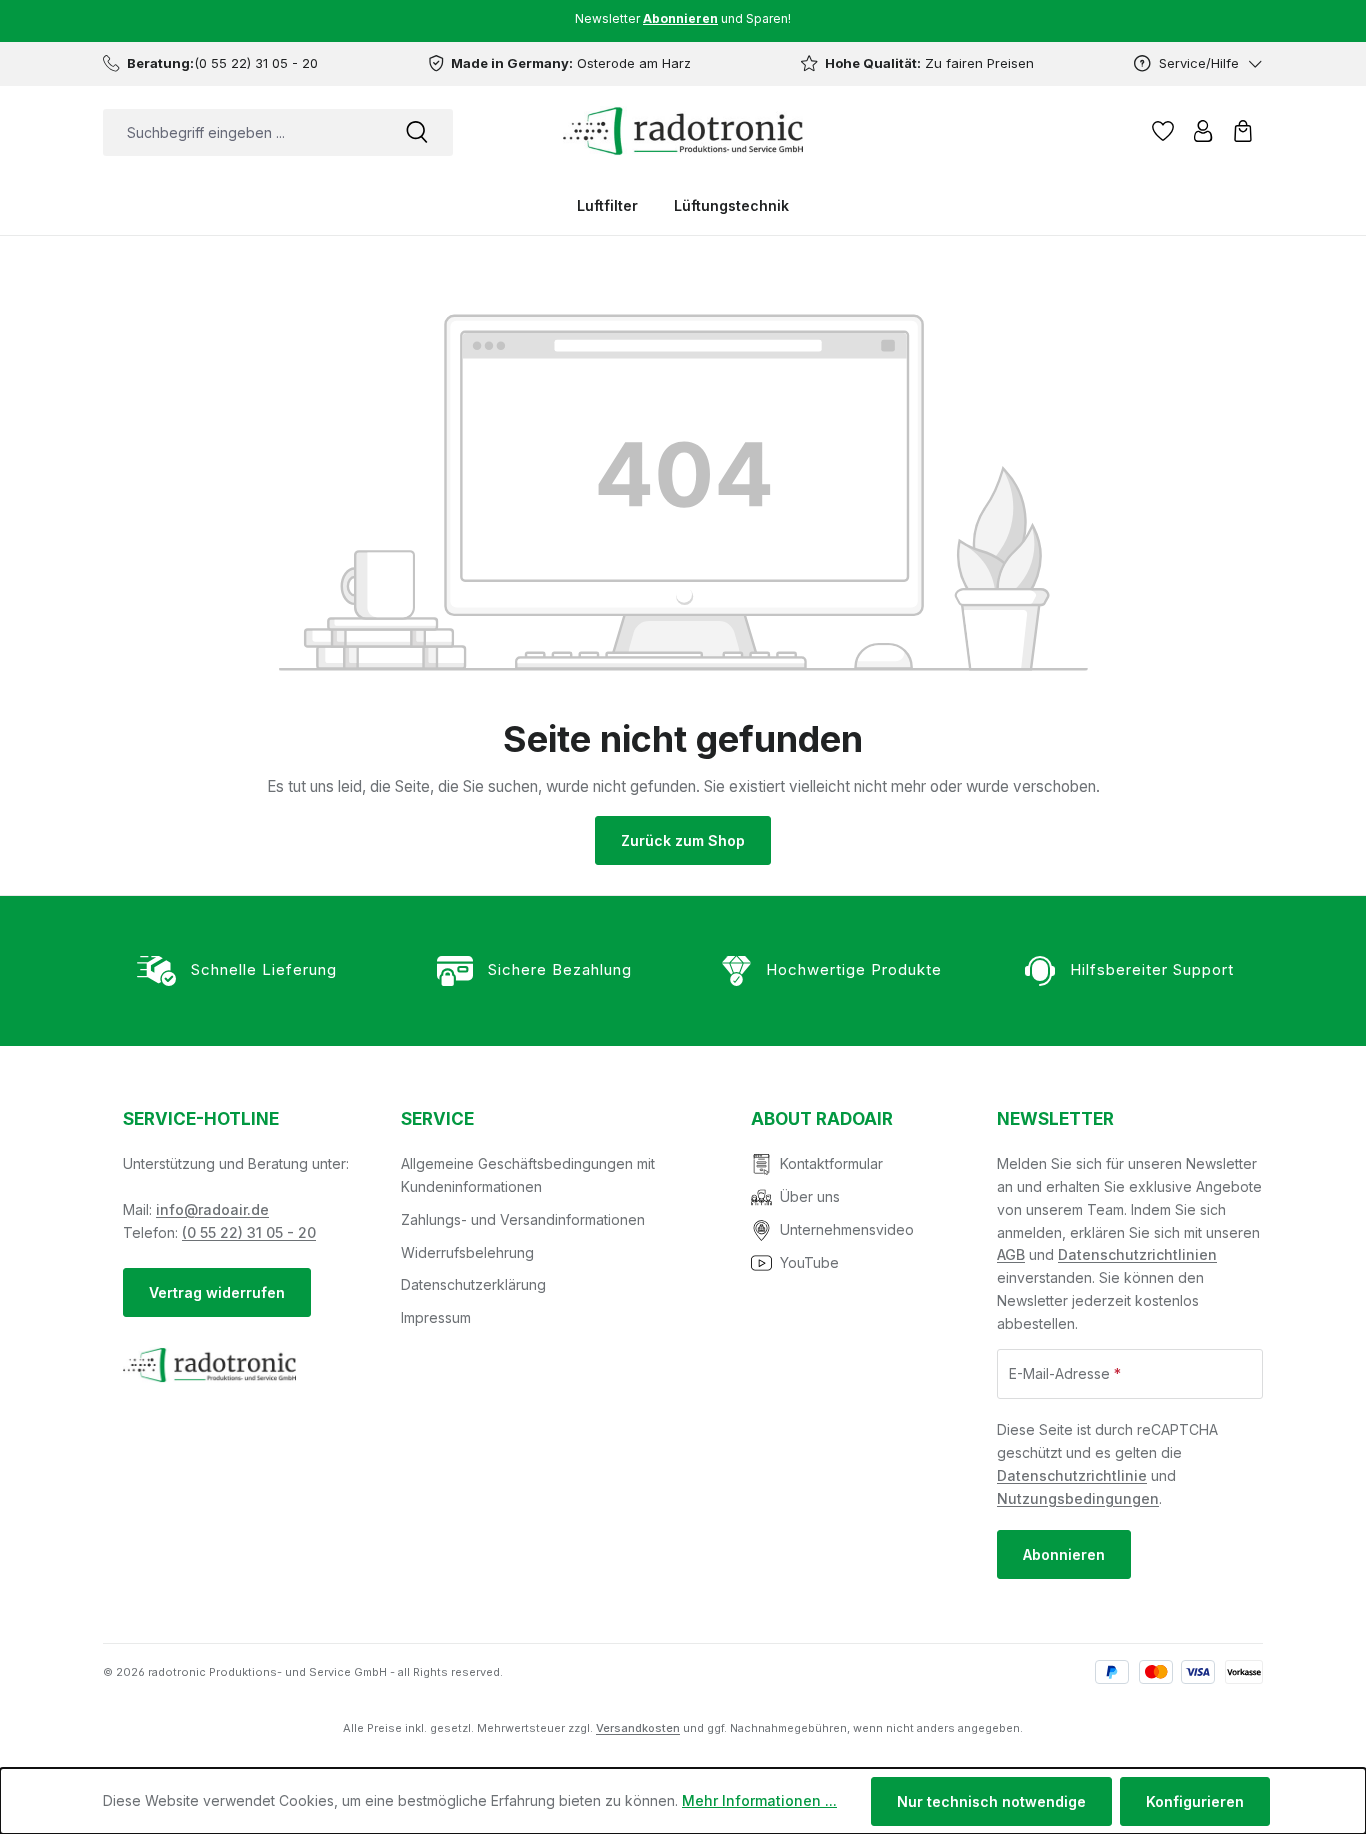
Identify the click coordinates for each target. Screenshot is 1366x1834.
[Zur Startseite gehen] (683, 131)
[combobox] (242, 132)
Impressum (436, 1317)
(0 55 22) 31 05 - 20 (249, 1232)
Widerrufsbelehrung (467, 1252)
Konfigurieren (1195, 1801)
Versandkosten (638, 1728)
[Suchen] (417, 132)
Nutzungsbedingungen (1078, 1498)
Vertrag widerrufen (217, 1292)
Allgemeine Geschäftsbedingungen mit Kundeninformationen (528, 1175)
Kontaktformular (831, 1163)
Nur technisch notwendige (991, 1801)
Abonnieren (1064, 1554)
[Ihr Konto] (1203, 131)
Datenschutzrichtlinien (1137, 1254)
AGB (1011, 1254)
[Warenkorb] (1243, 131)
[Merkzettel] (1163, 131)
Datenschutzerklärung (473, 1284)
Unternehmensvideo (847, 1229)
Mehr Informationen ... (759, 1800)
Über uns (810, 1196)
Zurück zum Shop (683, 840)
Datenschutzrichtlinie (1072, 1475)
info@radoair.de (212, 1209)
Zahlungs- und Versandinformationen (523, 1219)
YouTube (809, 1262)
